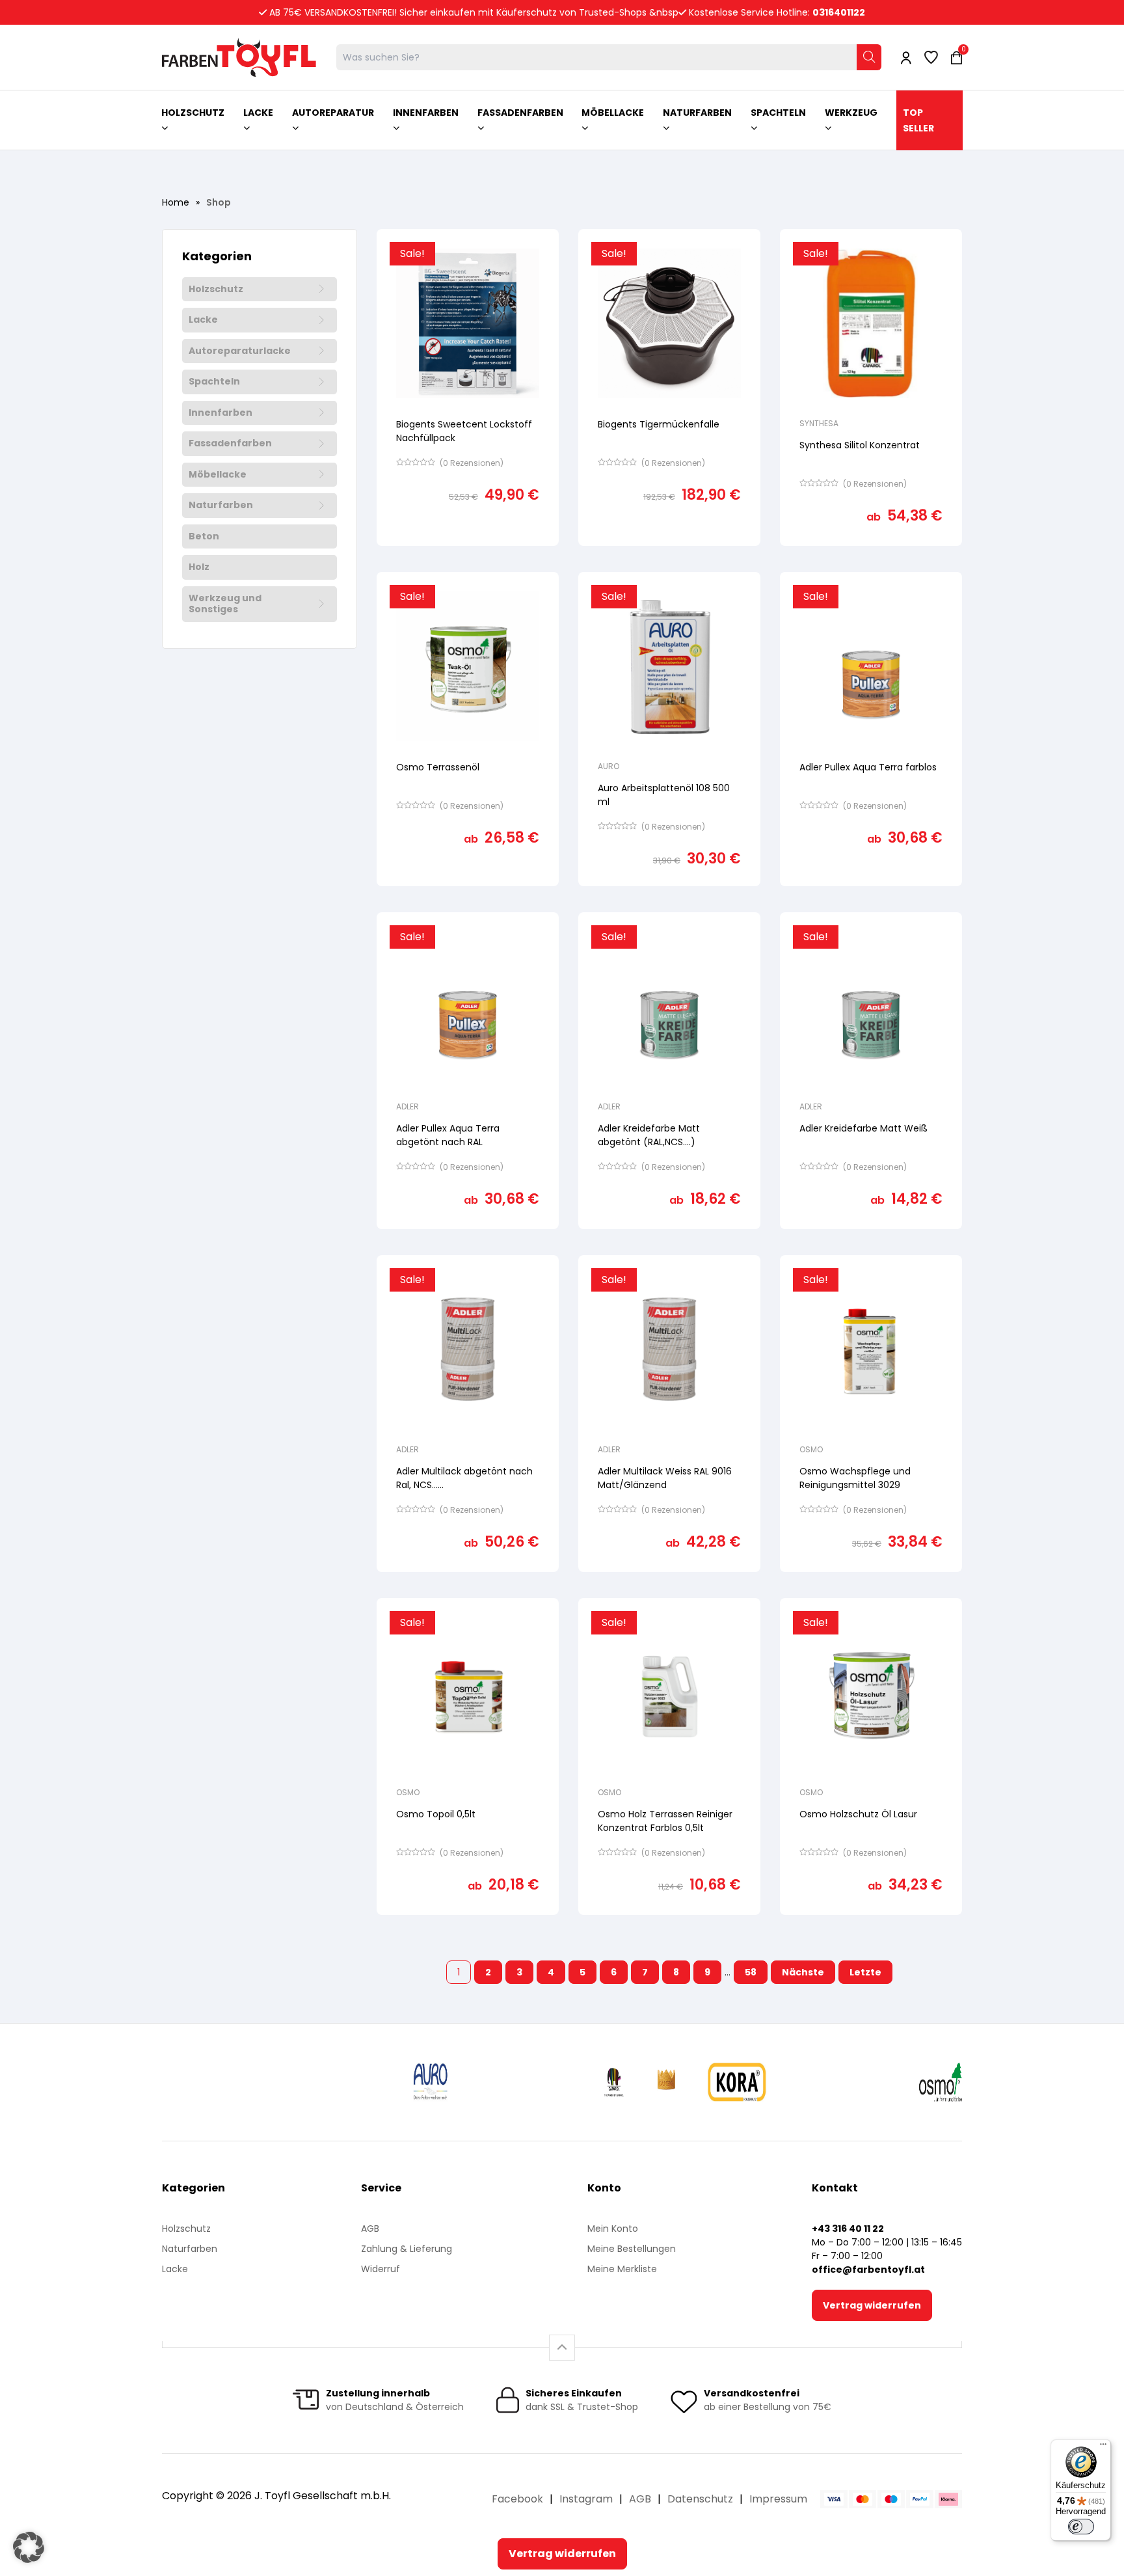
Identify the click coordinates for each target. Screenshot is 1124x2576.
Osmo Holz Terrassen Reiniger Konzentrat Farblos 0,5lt (665, 1821)
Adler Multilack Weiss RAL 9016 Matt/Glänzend (665, 1478)
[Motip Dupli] (844, 2082)
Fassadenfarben (230, 444)
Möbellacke (218, 475)
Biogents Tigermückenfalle (659, 424)
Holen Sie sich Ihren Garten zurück (657, 556)
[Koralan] (734, 2082)
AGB (370, 2229)
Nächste (803, 1972)
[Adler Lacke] (212, 2082)
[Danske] (641, 2082)
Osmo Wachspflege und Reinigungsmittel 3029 (855, 1478)
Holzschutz (216, 290)
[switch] (1081, 2527)
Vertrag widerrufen (872, 2305)
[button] (29, 2547)
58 (751, 1972)
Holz (199, 567)
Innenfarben (221, 413)
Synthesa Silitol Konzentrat (860, 445)
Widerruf (381, 2269)
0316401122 (839, 12)
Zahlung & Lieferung (407, 2249)
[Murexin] (341, 2082)
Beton (204, 537)
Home (176, 202)
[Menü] (1103, 2447)
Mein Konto (613, 2229)
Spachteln (214, 382)
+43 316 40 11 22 (848, 2229)
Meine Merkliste (622, 2269)
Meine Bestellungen (632, 2249)
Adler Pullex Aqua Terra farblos (868, 767)
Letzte (865, 1972)
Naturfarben (221, 506)
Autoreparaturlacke (240, 351)
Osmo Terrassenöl (438, 767)
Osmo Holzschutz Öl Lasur (858, 1814)
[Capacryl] (572, 2082)
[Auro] (446, 2082)
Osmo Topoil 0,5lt (436, 1814)
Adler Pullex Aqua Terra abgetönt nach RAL (448, 1135)
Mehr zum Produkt (468, 555)
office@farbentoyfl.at (868, 2270)
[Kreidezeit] (508, 2082)
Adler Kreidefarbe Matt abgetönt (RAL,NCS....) (649, 1135)
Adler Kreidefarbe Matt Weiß (863, 1128)
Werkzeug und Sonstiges (225, 604)
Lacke (203, 320)
